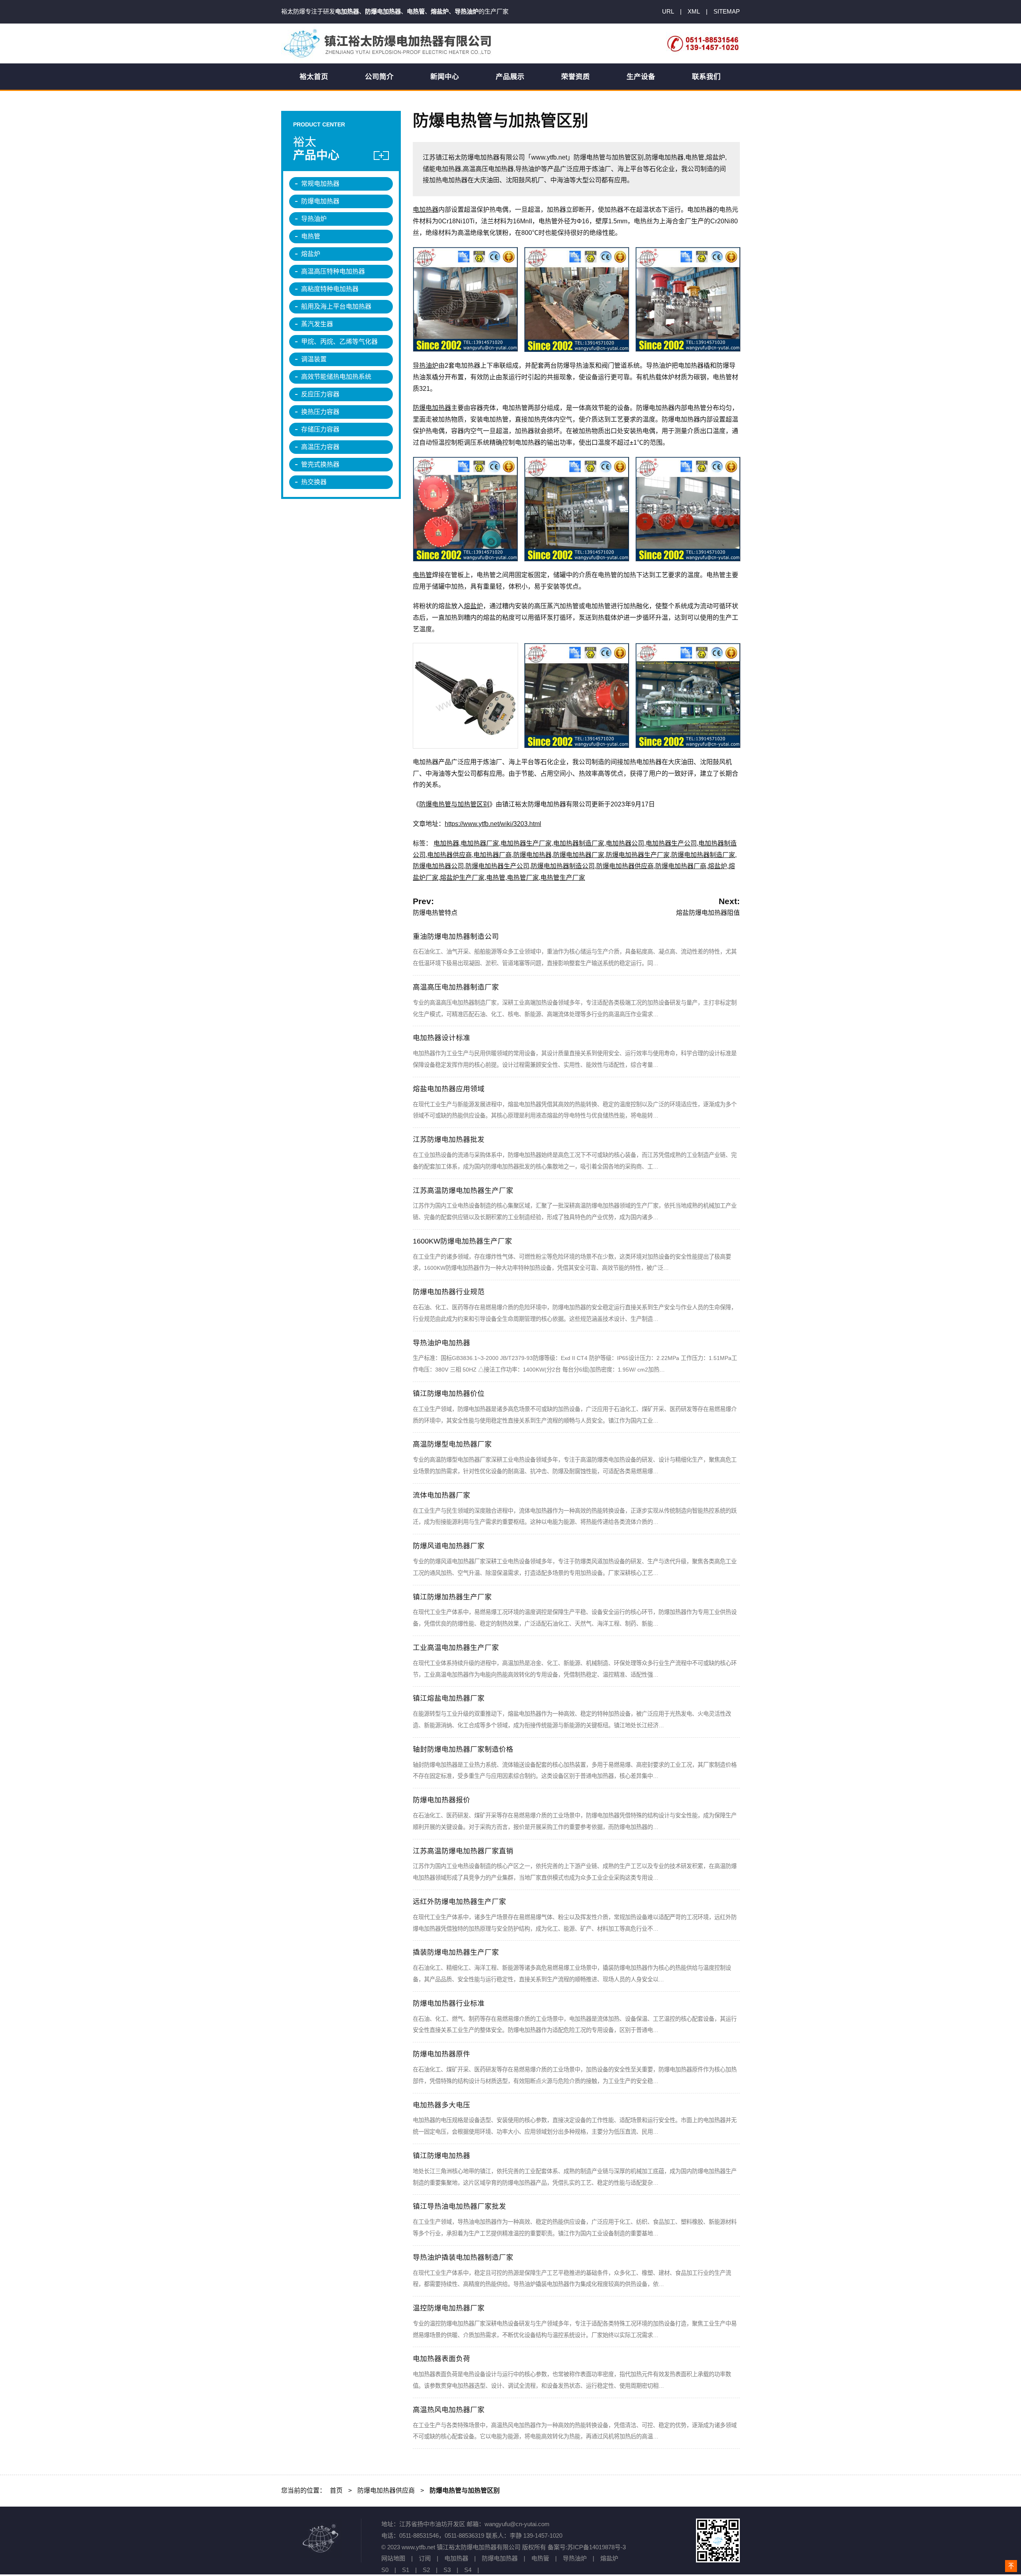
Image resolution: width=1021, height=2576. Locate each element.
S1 (406, 2570)
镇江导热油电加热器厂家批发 (459, 2206)
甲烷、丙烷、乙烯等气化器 (339, 342)
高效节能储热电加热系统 (336, 377)
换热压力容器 (320, 412)
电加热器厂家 (480, 843)
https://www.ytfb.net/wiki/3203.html (493, 824)
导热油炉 (426, 366)
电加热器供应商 (449, 855)
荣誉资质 (576, 77)
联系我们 (706, 77)
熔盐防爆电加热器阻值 (708, 913)
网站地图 (393, 2558)
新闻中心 (445, 77)
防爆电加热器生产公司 (497, 866)
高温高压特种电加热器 (333, 271)
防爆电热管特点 (435, 913)
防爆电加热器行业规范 (449, 1292)
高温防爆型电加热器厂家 (452, 1444)
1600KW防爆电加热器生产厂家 (462, 1241)
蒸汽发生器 (317, 324)
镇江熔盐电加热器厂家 (449, 1698)
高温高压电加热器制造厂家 (456, 987)
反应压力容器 (320, 394)
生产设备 (641, 77)
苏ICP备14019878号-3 (596, 2547)
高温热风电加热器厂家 (449, 2410)
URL (668, 11)
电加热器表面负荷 (442, 2359)
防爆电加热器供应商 (625, 866)
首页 (336, 2490)
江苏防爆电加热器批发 (449, 1139)
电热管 (422, 575)
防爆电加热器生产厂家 (638, 855)
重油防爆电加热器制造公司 (456, 936)
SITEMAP (727, 11)
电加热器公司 (625, 843)
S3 (447, 2570)
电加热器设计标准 (442, 1038)
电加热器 (426, 210)
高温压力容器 (320, 447)
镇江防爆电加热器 (442, 2156)
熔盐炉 (473, 606)
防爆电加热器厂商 (681, 866)
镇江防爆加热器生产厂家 (452, 1597)
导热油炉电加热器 (442, 1343)
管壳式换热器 (320, 464)
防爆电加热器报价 (442, 1800)
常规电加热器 (320, 184)
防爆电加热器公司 (438, 866)
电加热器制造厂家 (579, 843)
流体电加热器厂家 (442, 1495)
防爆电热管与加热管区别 (454, 804)
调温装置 (314, 359)
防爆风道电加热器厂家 (449, 1546)
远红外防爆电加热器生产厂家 (459, 1902)
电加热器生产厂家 (526, 843)
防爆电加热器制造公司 (563, 866)
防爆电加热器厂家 (579, 855)
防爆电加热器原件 (442, 2054)
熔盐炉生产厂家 (462, 878)
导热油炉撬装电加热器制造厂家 (463, 2257)
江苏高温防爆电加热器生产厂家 (463, 1190)
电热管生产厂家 (563, 878)
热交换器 (314, 482)
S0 (385, 2570)
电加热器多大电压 (442, 2105)
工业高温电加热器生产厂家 (456, 1648)
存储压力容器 (320, 429)
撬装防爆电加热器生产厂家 (456, 1952)
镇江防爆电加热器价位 (449, 1393)
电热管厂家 (523, 878)
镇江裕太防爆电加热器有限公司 (389, 43)
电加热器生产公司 (671, 843)
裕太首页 (314, 77)
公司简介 (379, 77)
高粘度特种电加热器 (330, 289)
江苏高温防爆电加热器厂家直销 (463, 1851)
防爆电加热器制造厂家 (703, 855)
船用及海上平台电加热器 (336, 306)
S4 (468, 2570)
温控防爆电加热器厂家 (449, 2308)
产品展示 (510, 77)
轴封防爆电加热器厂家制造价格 (463, 1749)
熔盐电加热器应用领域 (449, 1089)
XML (694, 11)
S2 (426, 2570)
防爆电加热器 (432, 408)
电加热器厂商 (493, 855)
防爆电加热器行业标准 (449, 2003)
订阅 (425, 2558)
